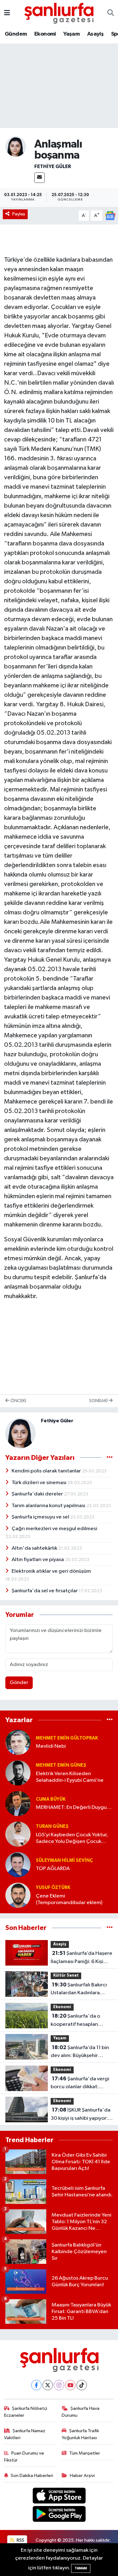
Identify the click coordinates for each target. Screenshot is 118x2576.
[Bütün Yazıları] (110, 1457)
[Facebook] (36, 2385)
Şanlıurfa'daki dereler (38, 1494)
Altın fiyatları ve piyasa (38, 1560)
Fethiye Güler (53, 166)
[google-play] (59, 2515)
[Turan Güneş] (18, 1834)
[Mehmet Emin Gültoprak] (18, 1742)
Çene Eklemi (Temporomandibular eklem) (69, 1899)
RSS (20, 2540)
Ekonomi (45, 34)
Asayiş (95, 34)
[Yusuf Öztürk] (18, 1895)
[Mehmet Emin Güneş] (18, 1773)
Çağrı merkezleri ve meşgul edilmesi (54, 1529)
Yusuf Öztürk (53, 1888)
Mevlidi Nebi (51, 1746)
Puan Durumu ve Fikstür (24, 2457)
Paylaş (19, 214)
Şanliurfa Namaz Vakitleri (25, 2434)
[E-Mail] (39, 178)
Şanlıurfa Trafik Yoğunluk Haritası (80, 2434)
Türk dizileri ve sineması (39, 1483)
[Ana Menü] (7, 13)
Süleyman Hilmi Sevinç (64, 1860)
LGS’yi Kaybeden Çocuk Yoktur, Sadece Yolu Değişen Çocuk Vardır (72, 1839)
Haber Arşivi (82, 2476)
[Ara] (111, 13)
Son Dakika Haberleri (32, 2476)
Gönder (19, 1683)
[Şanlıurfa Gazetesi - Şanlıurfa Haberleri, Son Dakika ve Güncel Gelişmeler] (59, 13)
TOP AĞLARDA (53, 1869)
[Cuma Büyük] (18, 1803)
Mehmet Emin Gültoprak (67, 1738)
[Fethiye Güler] (16, 146)
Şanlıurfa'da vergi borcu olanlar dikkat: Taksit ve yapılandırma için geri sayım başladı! (81, 2084)
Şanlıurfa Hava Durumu (81, 2412)
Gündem (16, 34)
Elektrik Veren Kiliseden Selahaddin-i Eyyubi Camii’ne (70, 1777)
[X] (48, 2385)
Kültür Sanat (66, 1976)
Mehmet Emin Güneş (61, 1765)
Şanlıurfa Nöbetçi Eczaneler (26, 2412)
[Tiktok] (82, 2385)
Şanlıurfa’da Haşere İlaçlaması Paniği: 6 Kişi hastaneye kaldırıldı (81, 1958)
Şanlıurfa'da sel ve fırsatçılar (45, 1591)
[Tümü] (110, 1720)
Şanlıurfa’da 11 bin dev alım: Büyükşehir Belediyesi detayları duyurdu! (80, 2052)
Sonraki (99, 1401)
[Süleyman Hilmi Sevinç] (18, 1865)
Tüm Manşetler (85, 2453)
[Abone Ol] (110, 216)
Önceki (18, 1401)
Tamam (81, 2568)
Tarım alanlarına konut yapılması (49, 1506)
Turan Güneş (52, 1826)
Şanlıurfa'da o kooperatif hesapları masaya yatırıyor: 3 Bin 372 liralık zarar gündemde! (81, 2021)
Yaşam (71, 34)
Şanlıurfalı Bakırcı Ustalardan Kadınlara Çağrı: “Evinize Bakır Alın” (80, 1990)
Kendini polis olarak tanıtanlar (47, 1471)
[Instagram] (59, 2385)
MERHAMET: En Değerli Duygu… (74, 1807)
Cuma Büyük (51, 1799)
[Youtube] (70, 2385)
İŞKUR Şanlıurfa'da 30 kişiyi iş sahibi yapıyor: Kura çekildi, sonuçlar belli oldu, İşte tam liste (81, 2115)
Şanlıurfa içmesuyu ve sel (41, 1517)
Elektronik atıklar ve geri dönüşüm (51, 1571)
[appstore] (59, 2497)
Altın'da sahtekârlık (35, 1548)
